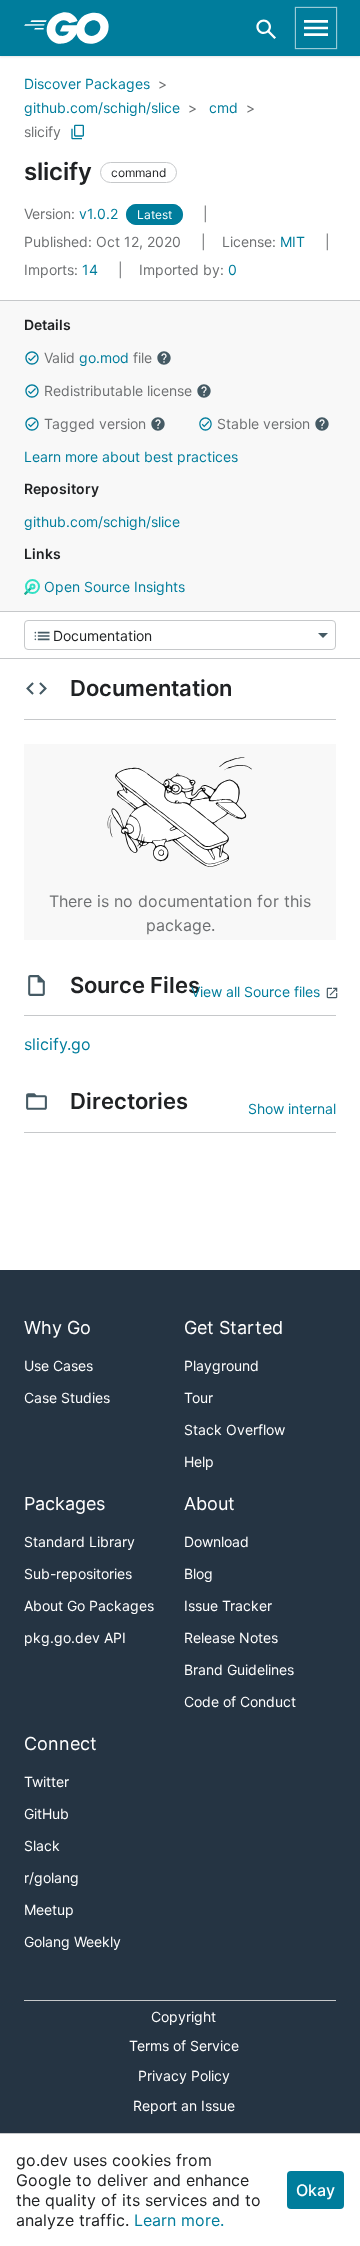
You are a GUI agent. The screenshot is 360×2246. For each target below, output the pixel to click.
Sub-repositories (78, 1573)
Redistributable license (118, 390)
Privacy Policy (184, 2075)
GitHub (46, 1813)
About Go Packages (89, 1605)
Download (216, 1541)
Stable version (263, 423)
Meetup (49, 1909)
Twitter (46, 1781)
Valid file (98, 357)
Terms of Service (184, 2045)
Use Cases (58, 1365)
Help (199, 1461)
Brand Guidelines (239, 1669)
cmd (223, 107)
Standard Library (79, 1541)
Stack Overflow (234, 1429)
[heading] (84, 28)
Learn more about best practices (131, 456)
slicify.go (57, 1044)
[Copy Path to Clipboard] (78, 132)
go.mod (104, 357)
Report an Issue (184, 2105)
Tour (198, 1397)
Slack (42, 1845)
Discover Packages (87, 83)
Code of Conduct (240, 1701)
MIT (292, 241)
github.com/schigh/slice (102, 107)
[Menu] (180, 635)
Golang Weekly (72, 1941)
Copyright (183, 2016)
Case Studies (67, 1397)
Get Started (233, 1327)
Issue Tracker (228, 1605)
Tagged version (95, 423)
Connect (60, 1743)
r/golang (51, 1877)
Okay (315, 2190)
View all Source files (255, 991)
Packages (64, 1503)
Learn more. (179, 2220)
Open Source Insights (112, 586)
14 (63, 269)
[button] (32, 358)
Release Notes (231, 1637)
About (209, 1503)
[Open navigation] (316, 28)
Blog (198, 1573)
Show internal (292, 1108)
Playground (221, 1365)
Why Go (57, 1327)
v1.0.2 (73, 213)
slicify (42, 131)
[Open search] (266, 28)
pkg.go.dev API (75, 1637)
